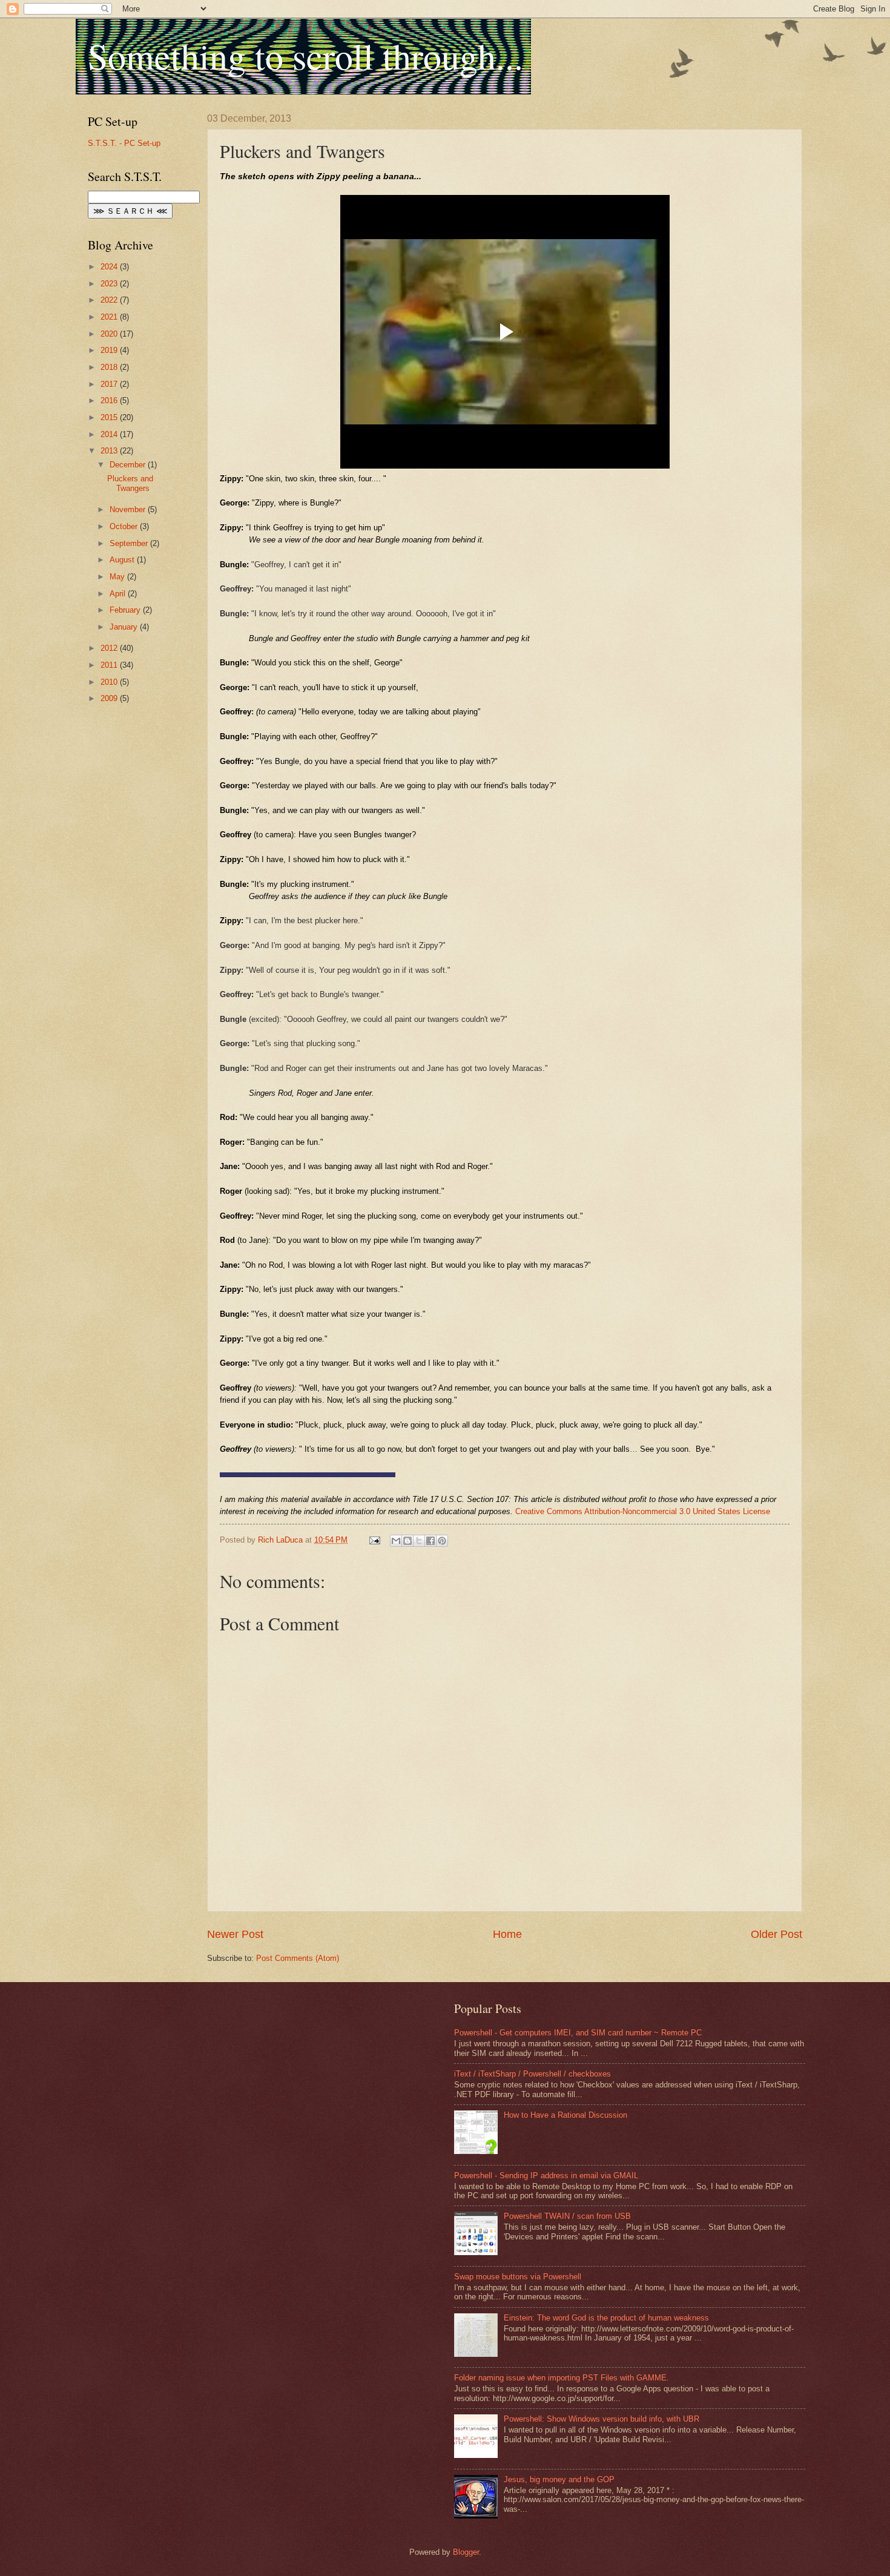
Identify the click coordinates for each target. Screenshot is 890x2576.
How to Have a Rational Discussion (565, 2115)
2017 (110, 384)
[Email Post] (374, 1540)
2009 (110, 698)
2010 (110, 682)
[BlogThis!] (407, 1541)
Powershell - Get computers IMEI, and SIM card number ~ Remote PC (578, 2033)
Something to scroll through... (305, 56)
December (129, 465)
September (130, 543)
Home (507, 1934)
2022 (110, 300)
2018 (110, 367)
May (118, 577)
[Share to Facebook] (430, 1541)
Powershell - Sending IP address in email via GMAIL (546, 2176)
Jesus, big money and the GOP (559, 2479)
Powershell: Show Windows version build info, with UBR (602, 2419)
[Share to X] (419, 1541)
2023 (110, 284)
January (125, 627)
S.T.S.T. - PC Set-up (124, 143)
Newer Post (235, 1934)
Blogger (466, 2552)
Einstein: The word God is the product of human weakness (606, 2318)
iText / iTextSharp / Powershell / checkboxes (532, 2074)
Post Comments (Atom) (298, 1958)
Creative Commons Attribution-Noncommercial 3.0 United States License (643, 1511)
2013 (110, 451)
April (119, 594)
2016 (110, 400)
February (126, 610)
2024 (110, 267)
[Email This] (396, 1541)
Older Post (776, 1934)
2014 (110, 434)
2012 (110, 648)
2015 (110, 417)
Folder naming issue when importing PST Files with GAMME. (562, 2378)
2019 (110, 350)
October (125, 526)
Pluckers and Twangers (130, 483)
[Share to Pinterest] (442, 1541)
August (123, 560)
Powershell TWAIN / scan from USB (567, 2216)
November (129, 509)
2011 (110, 665)
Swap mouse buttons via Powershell (518, 2277)
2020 (110, 334)
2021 (110, 317)
